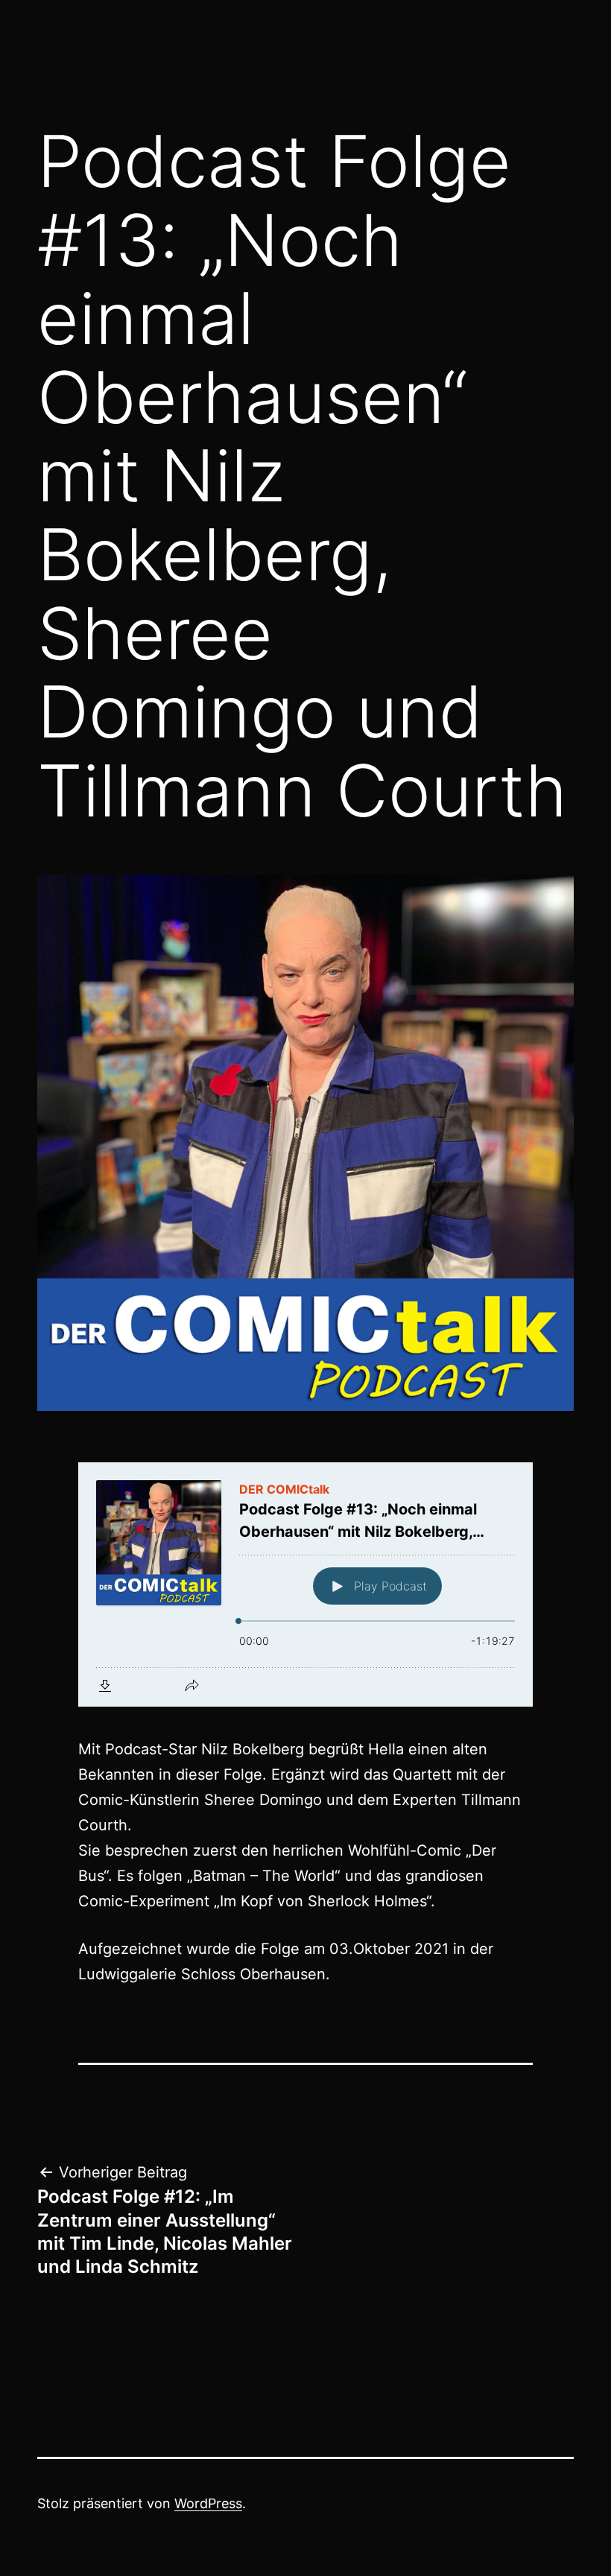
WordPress (208, 2503)
